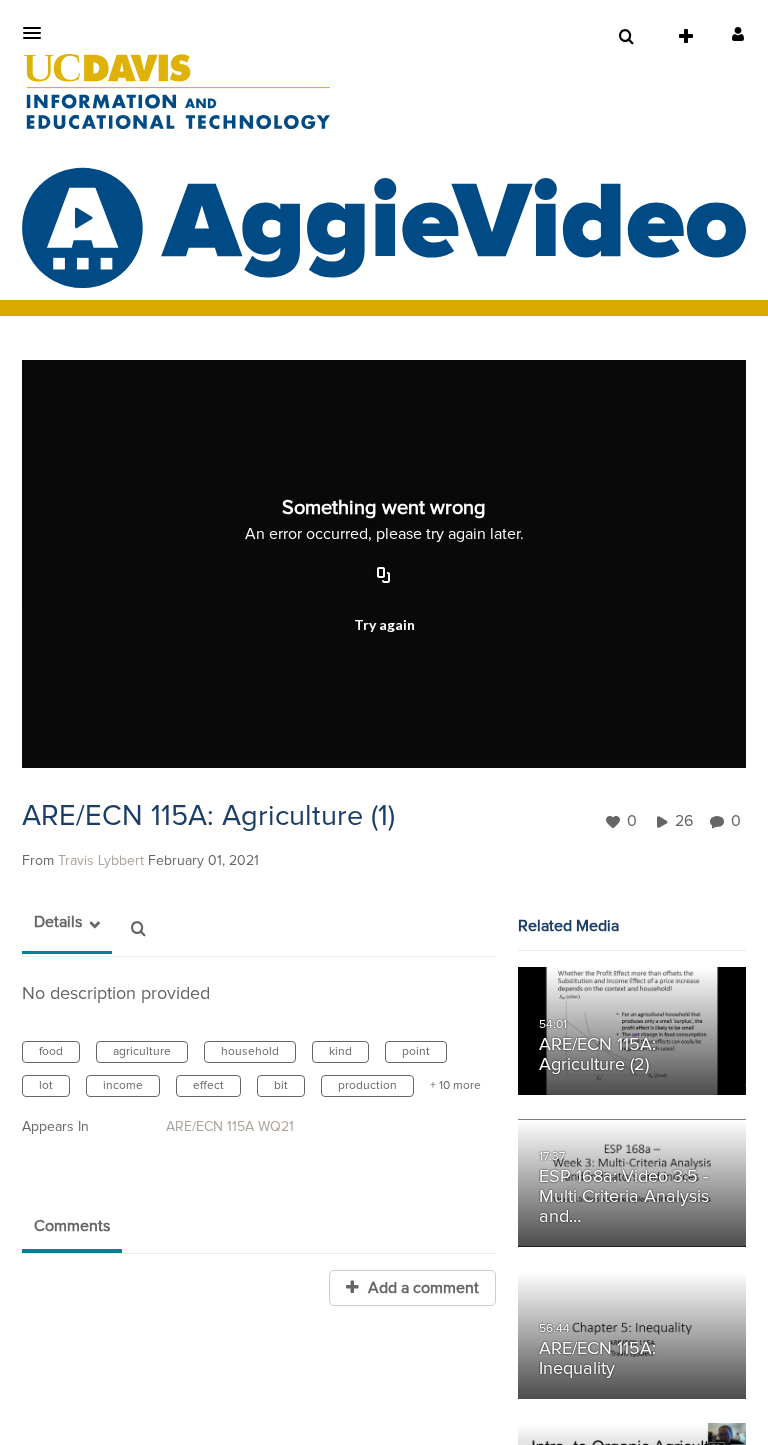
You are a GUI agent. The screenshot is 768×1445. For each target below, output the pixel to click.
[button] (38, 33)
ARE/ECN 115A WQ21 (230, 1127)
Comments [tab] (72, 1226)
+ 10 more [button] (455, 1086)
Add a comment (421, 1288)
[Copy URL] (384, 577)
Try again (384, 624)
